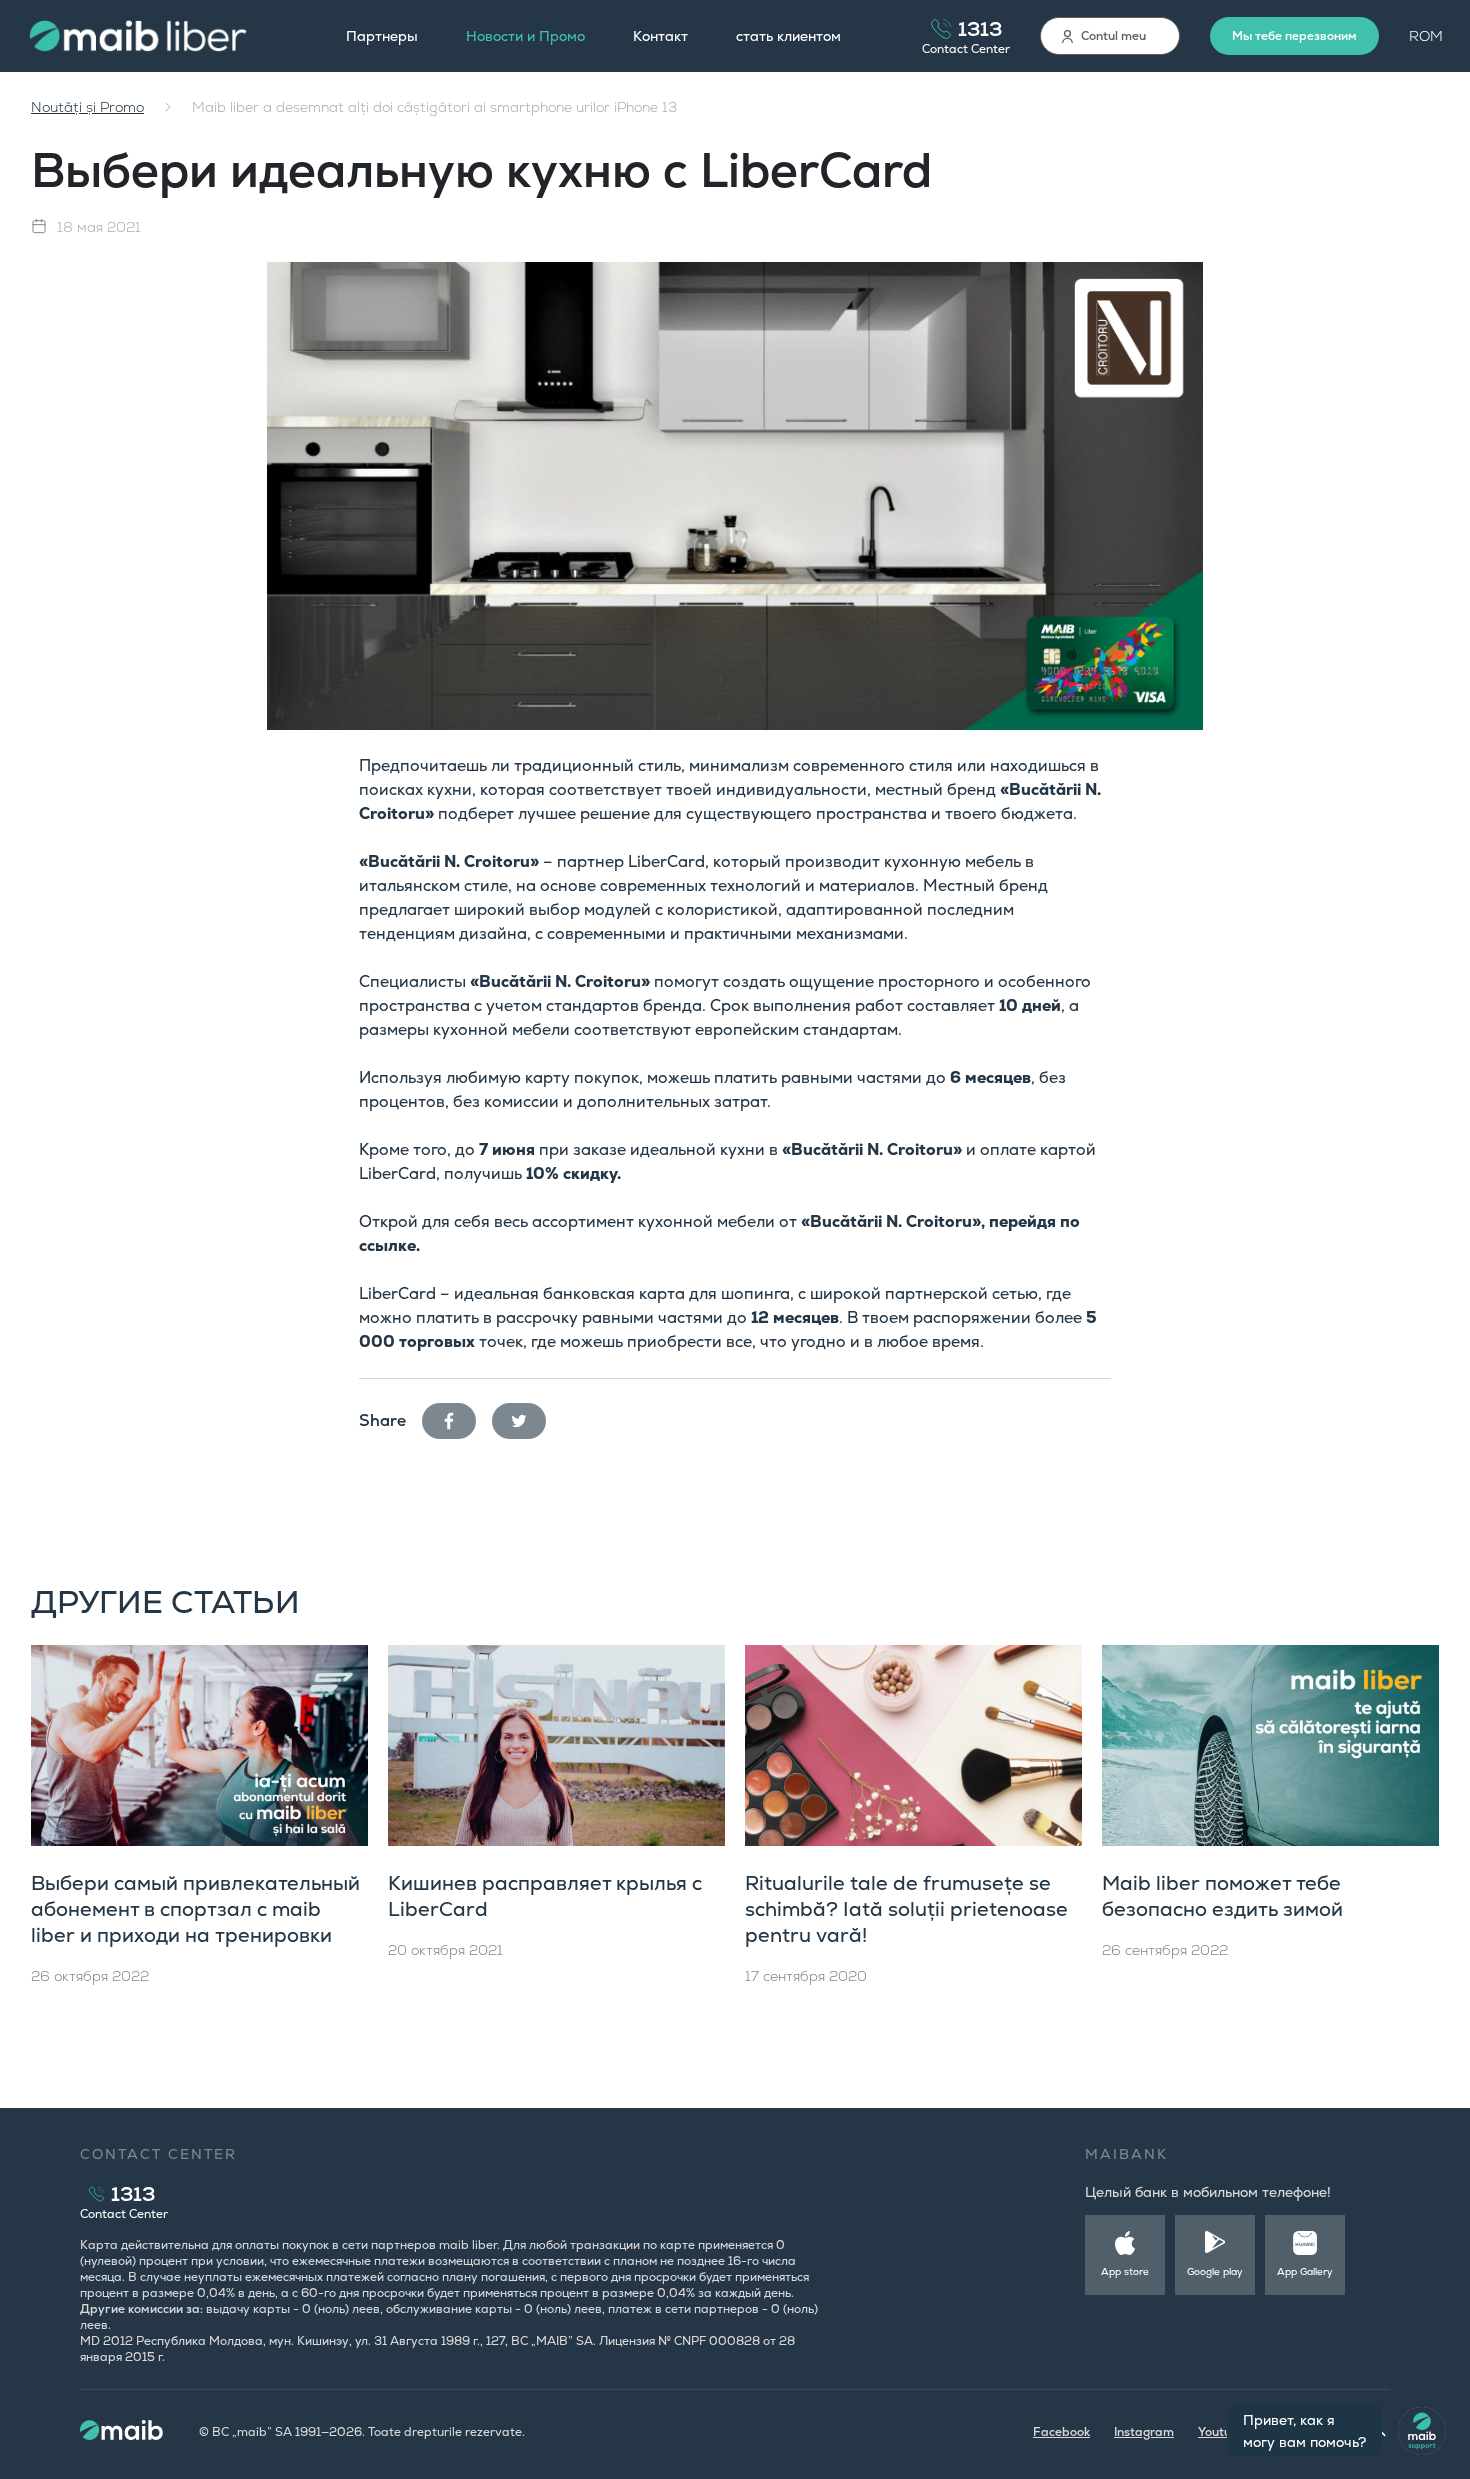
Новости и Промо (525, 36)
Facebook (1061, 2432)
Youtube (1222, 2432)
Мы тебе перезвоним (1294, 36)
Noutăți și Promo (87, 107)
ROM (1426, 36)
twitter (527, 1417)
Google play (1215, 2271)
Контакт (660, 36)
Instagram (1144, 2432)
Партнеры (382, 36)
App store (1125, 2271)
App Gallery (1305, 2271)
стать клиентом (788, 36)
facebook (457, 1417)
